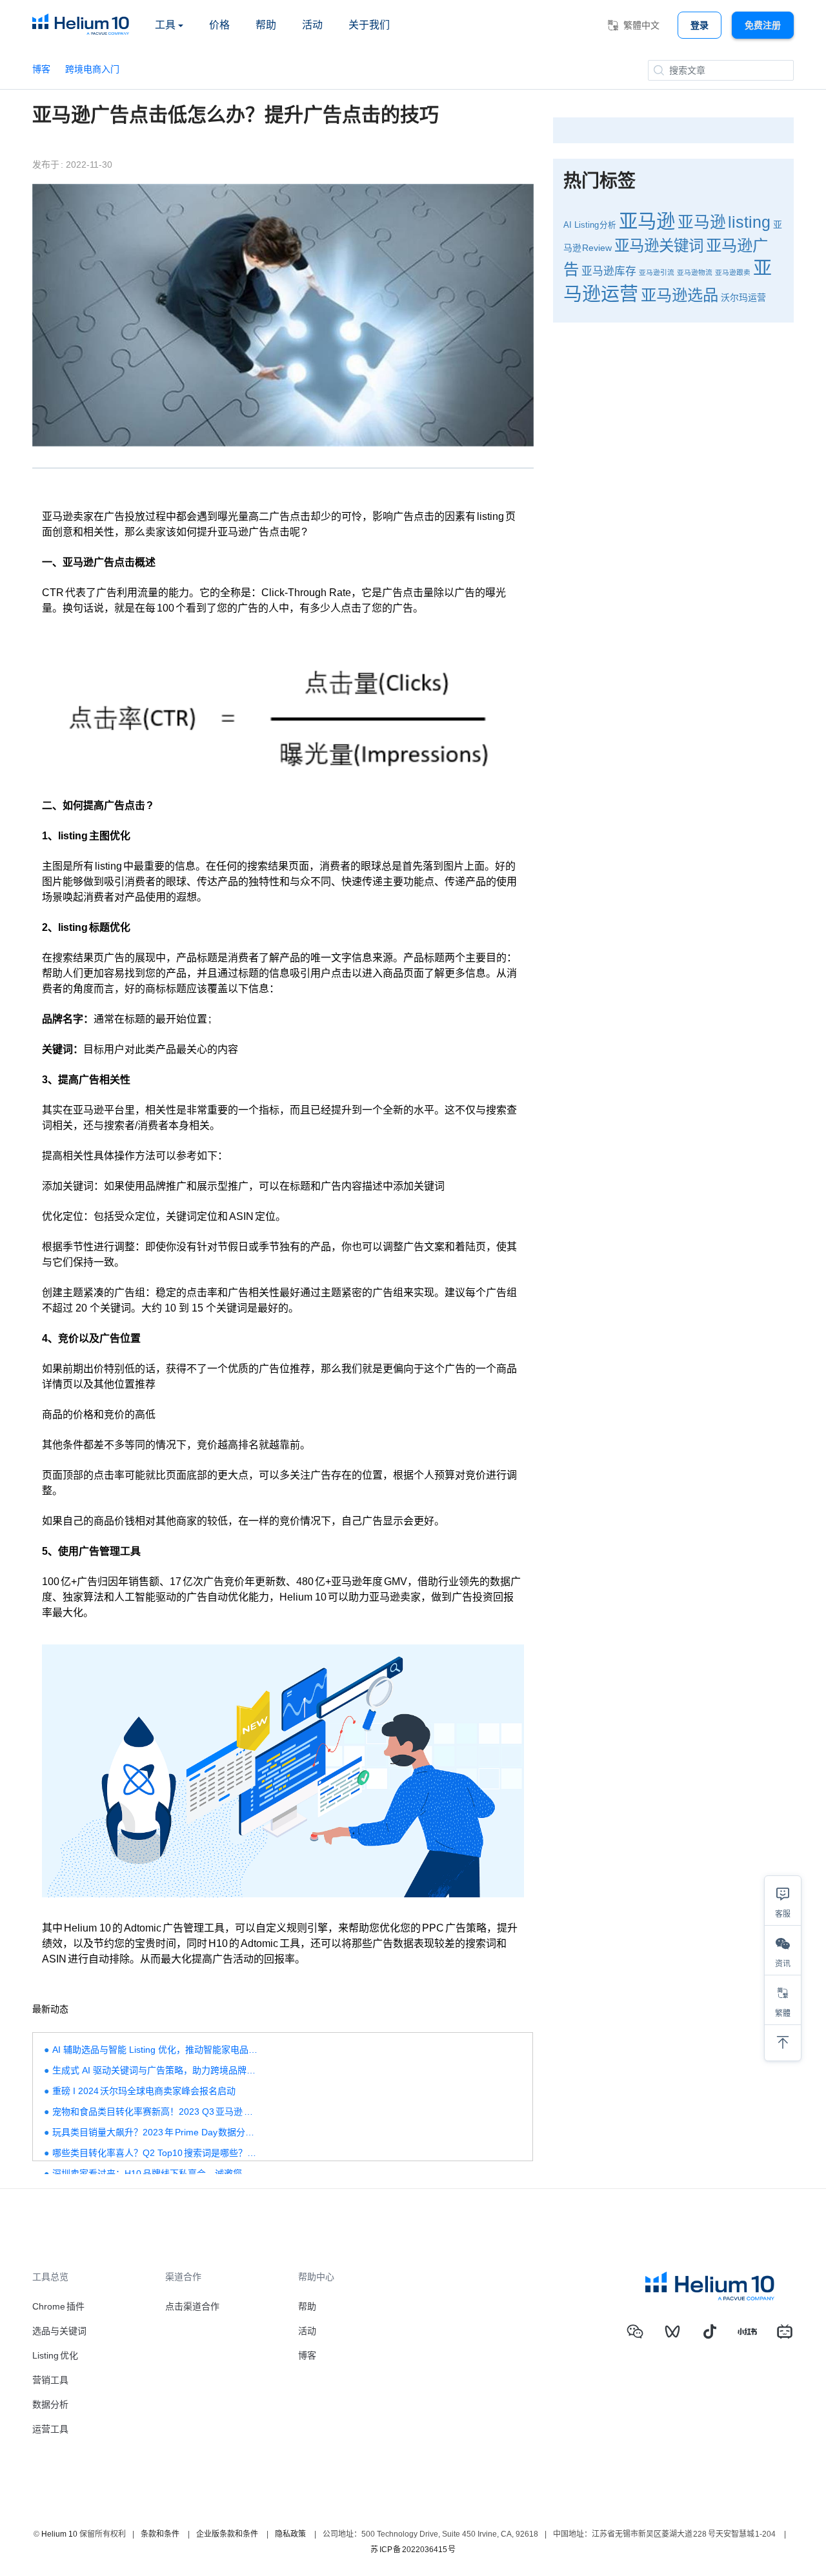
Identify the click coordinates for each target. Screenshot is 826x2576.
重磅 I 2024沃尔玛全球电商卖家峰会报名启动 (144, 2091)
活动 (312, 25)
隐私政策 (290, 2534)
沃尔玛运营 (743, 297)
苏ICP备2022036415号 (413, 2550)
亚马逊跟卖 (733, 272)
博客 (41, 69)
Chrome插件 (58, 2306)
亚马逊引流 (657, 272)
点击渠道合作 (192, 2306)
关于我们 (369, 25)
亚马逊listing (724, 222)
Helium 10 (59, 2534)
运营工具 (50, 2429)
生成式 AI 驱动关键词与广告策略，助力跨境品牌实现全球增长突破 (156, 2070)
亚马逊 (647, 221)
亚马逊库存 (609, 271)
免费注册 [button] (763, 25)
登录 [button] (700, 25)
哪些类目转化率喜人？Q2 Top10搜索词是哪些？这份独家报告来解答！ (156, 2153)
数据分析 (50, 2404)
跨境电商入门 (92, 69)
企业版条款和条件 (227, 2534)
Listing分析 (596, 225)
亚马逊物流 (695, 272)
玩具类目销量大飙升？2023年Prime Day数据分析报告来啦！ (156, 2132)
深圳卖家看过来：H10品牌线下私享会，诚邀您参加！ (156, 2173)
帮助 (266, 25)
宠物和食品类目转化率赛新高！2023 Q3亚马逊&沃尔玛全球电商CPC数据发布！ (156, 2112)
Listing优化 (55, 2355)
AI (568, 225)
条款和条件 (160, 2534)
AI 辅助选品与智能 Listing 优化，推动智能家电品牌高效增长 (156, 2050)
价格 (219, 25)
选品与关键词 (59, 2331)
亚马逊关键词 (659, 246)
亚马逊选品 (680, 295)
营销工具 (50, 2380)
